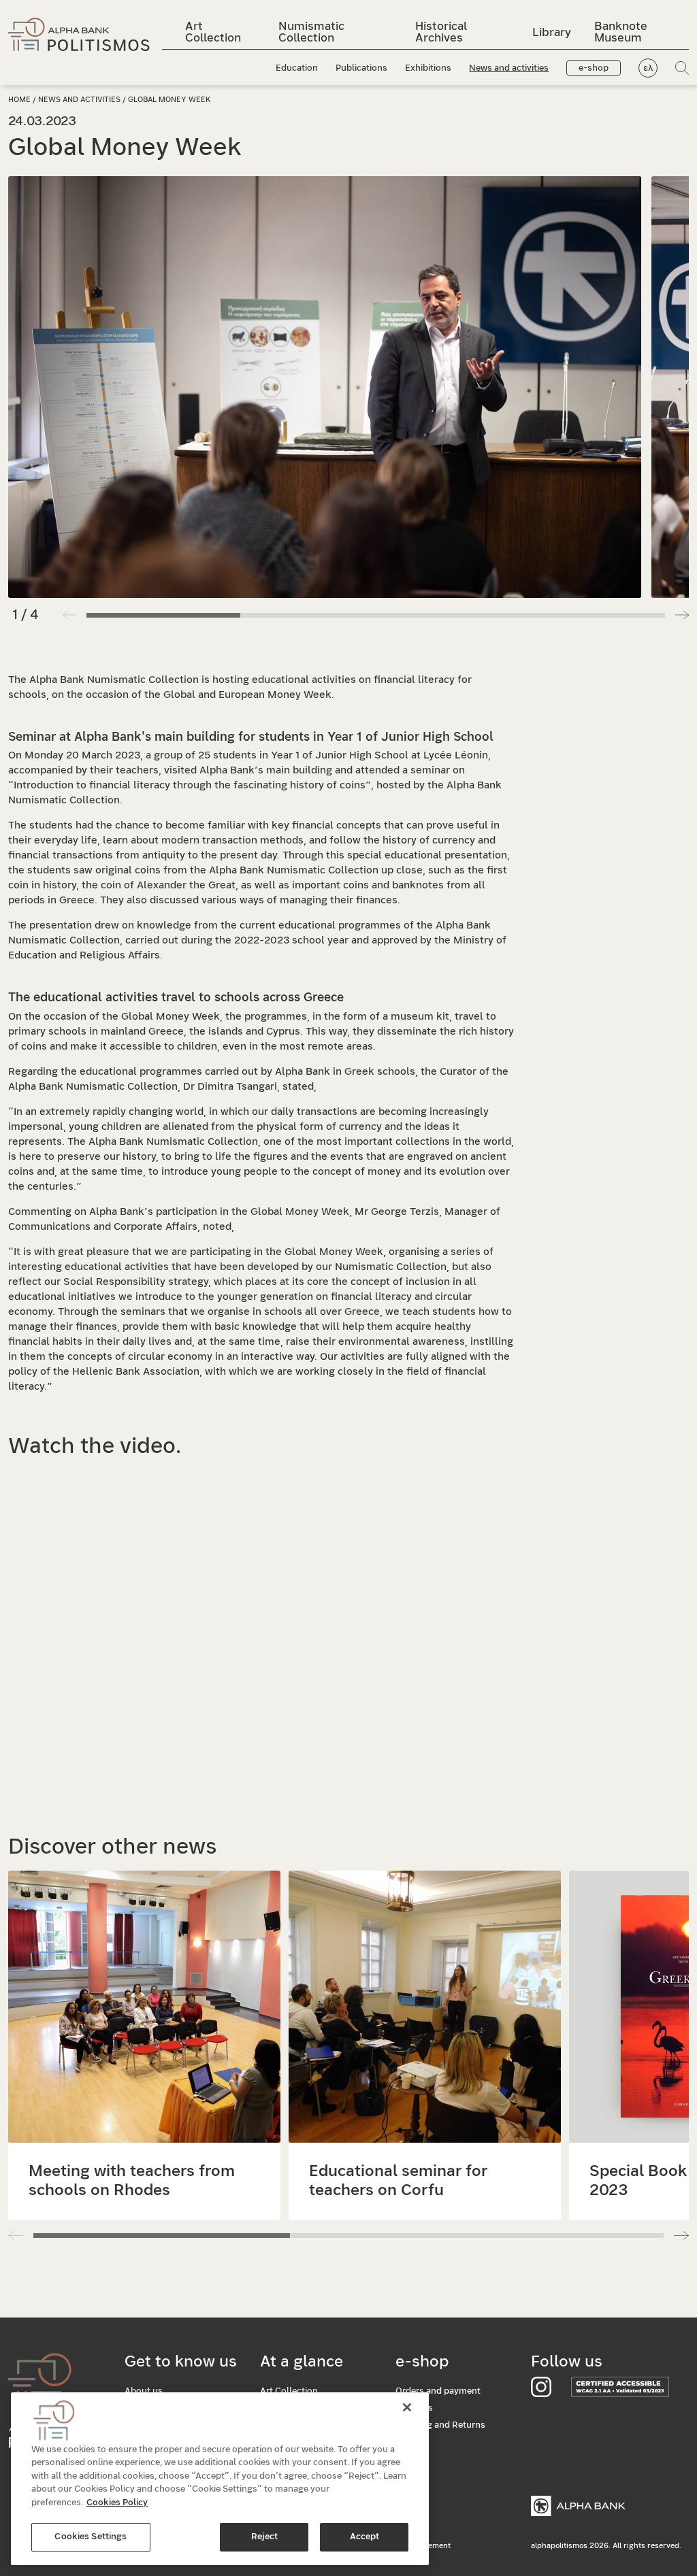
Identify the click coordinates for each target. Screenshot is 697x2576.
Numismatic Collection (311, 32)
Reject (265, 2537)
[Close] (407, 2407)
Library (552, 32)
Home (19, 100)
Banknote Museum (621, 32)
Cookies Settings (91, 2537)
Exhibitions (428, 68)
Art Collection (213, 32)
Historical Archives (441, 32)
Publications (361, 68)
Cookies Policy (117, 2503)
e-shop (594, 68)
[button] (682, 615)
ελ (648, 68)
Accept (365, 2537)
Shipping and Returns (440, 2425)
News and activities (509, 68)
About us (144, 2391)
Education (297, 68)
